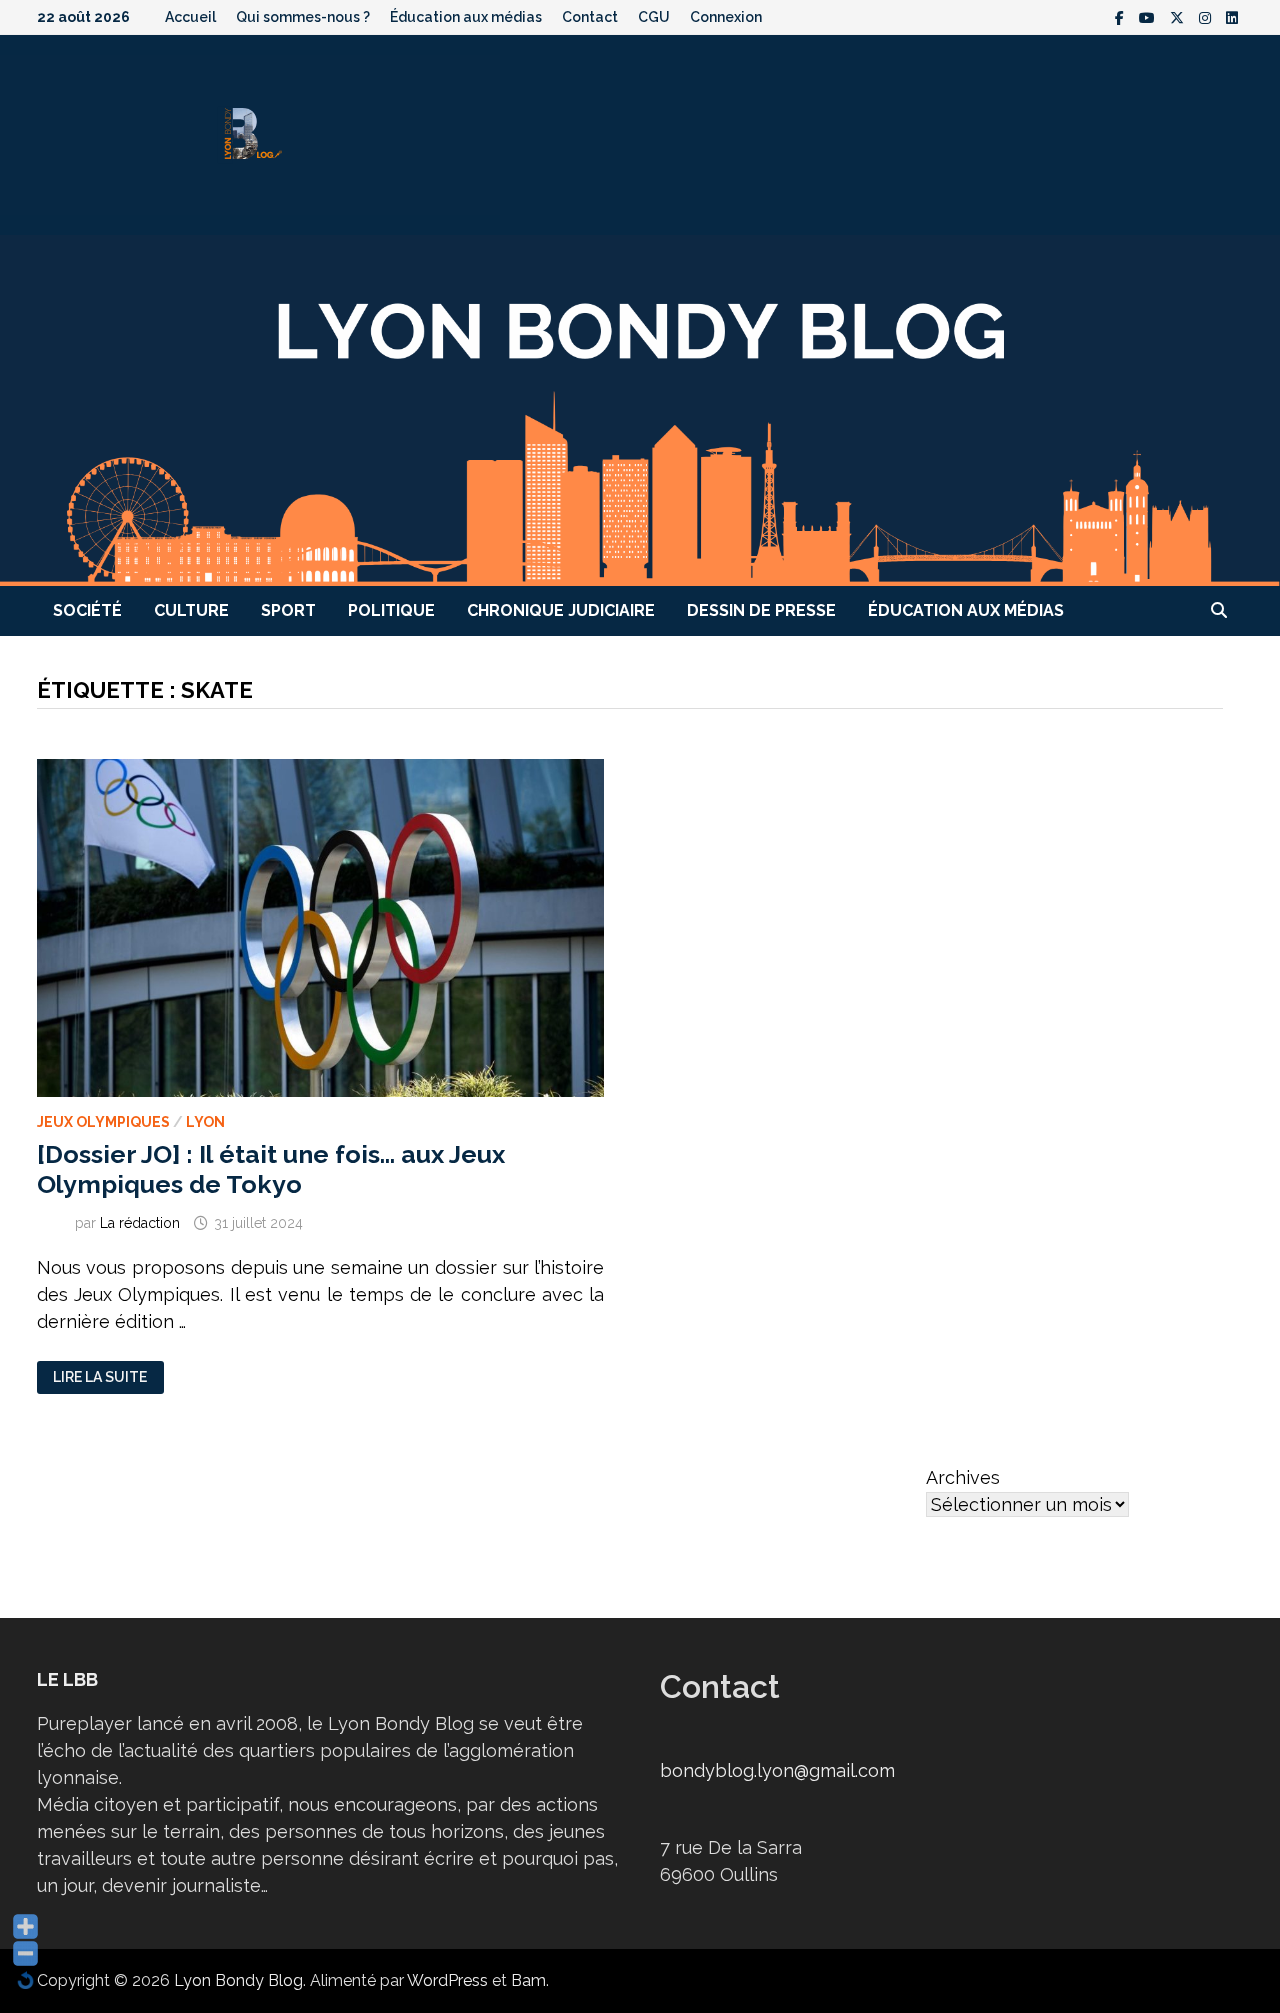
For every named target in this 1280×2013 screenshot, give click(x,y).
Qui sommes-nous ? (303, 17)
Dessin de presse (761, 610)
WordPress (447, 1980)
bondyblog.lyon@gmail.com (777, 1770)
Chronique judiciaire (561, 610)
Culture (191, 610)
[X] (1179, 16)
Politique (391, 610)
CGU (654, 17)
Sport (288, 610)
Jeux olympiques (103, 1122)
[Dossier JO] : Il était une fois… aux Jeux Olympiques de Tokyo (271, 1169)
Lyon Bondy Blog (238, 1980)
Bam (528, 1980)
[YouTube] (1149, 16)
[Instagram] (1207, 16)
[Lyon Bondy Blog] (640, 408)
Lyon (205, 1122)
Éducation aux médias (466, 17)
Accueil (190, 17)
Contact (590, 17)
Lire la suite (99, 1377)
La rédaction (140, 1223)
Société (87, 610)
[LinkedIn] (1232, 16)
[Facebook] (1122, 16)
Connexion (726, 17)
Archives (963, 1477)
